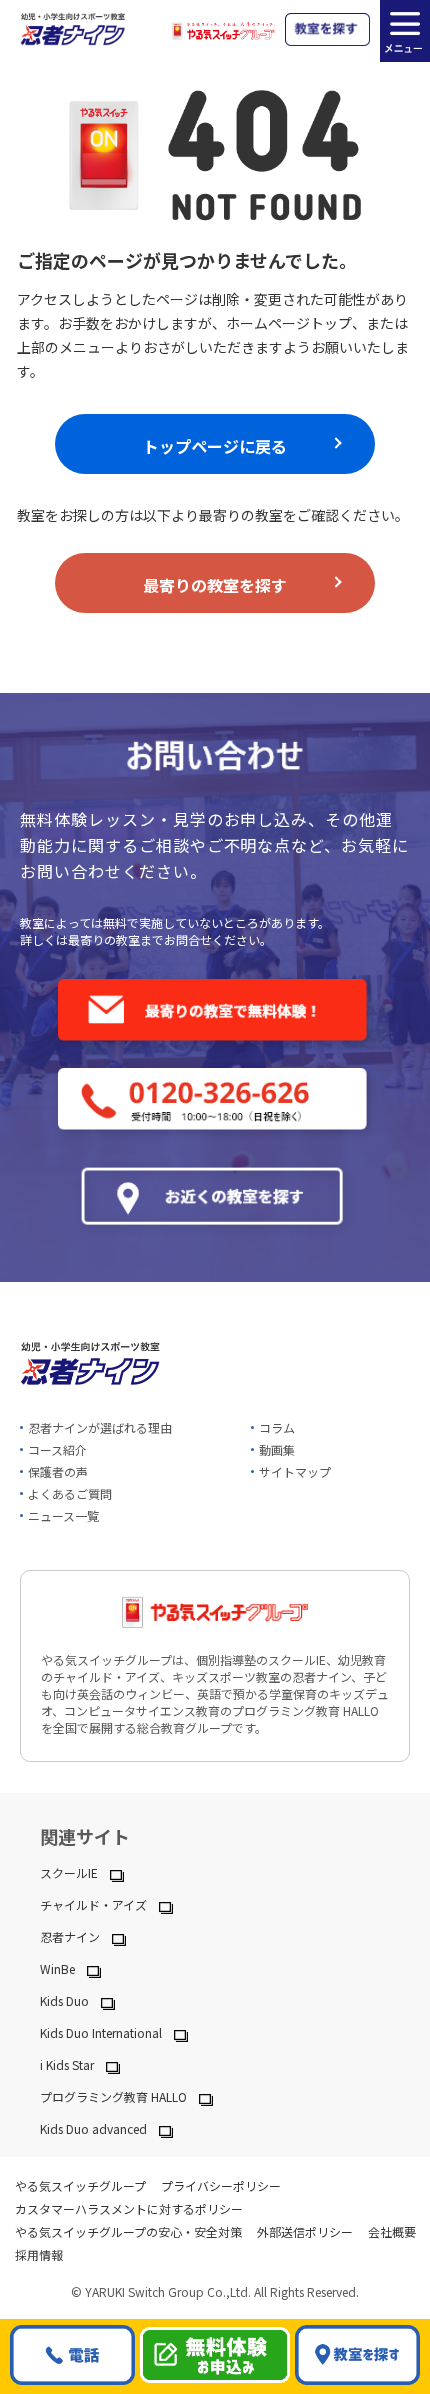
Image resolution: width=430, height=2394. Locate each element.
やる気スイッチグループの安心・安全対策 (128, 2231)
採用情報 (39, 2254)
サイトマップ (295, 1471)
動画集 (277, 1449)
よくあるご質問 (70, 1493)
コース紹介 (57, 1449)
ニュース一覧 (63, 1515)
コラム (277, 1427)
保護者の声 (58, 1471)
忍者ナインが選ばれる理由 (100, 1427)
